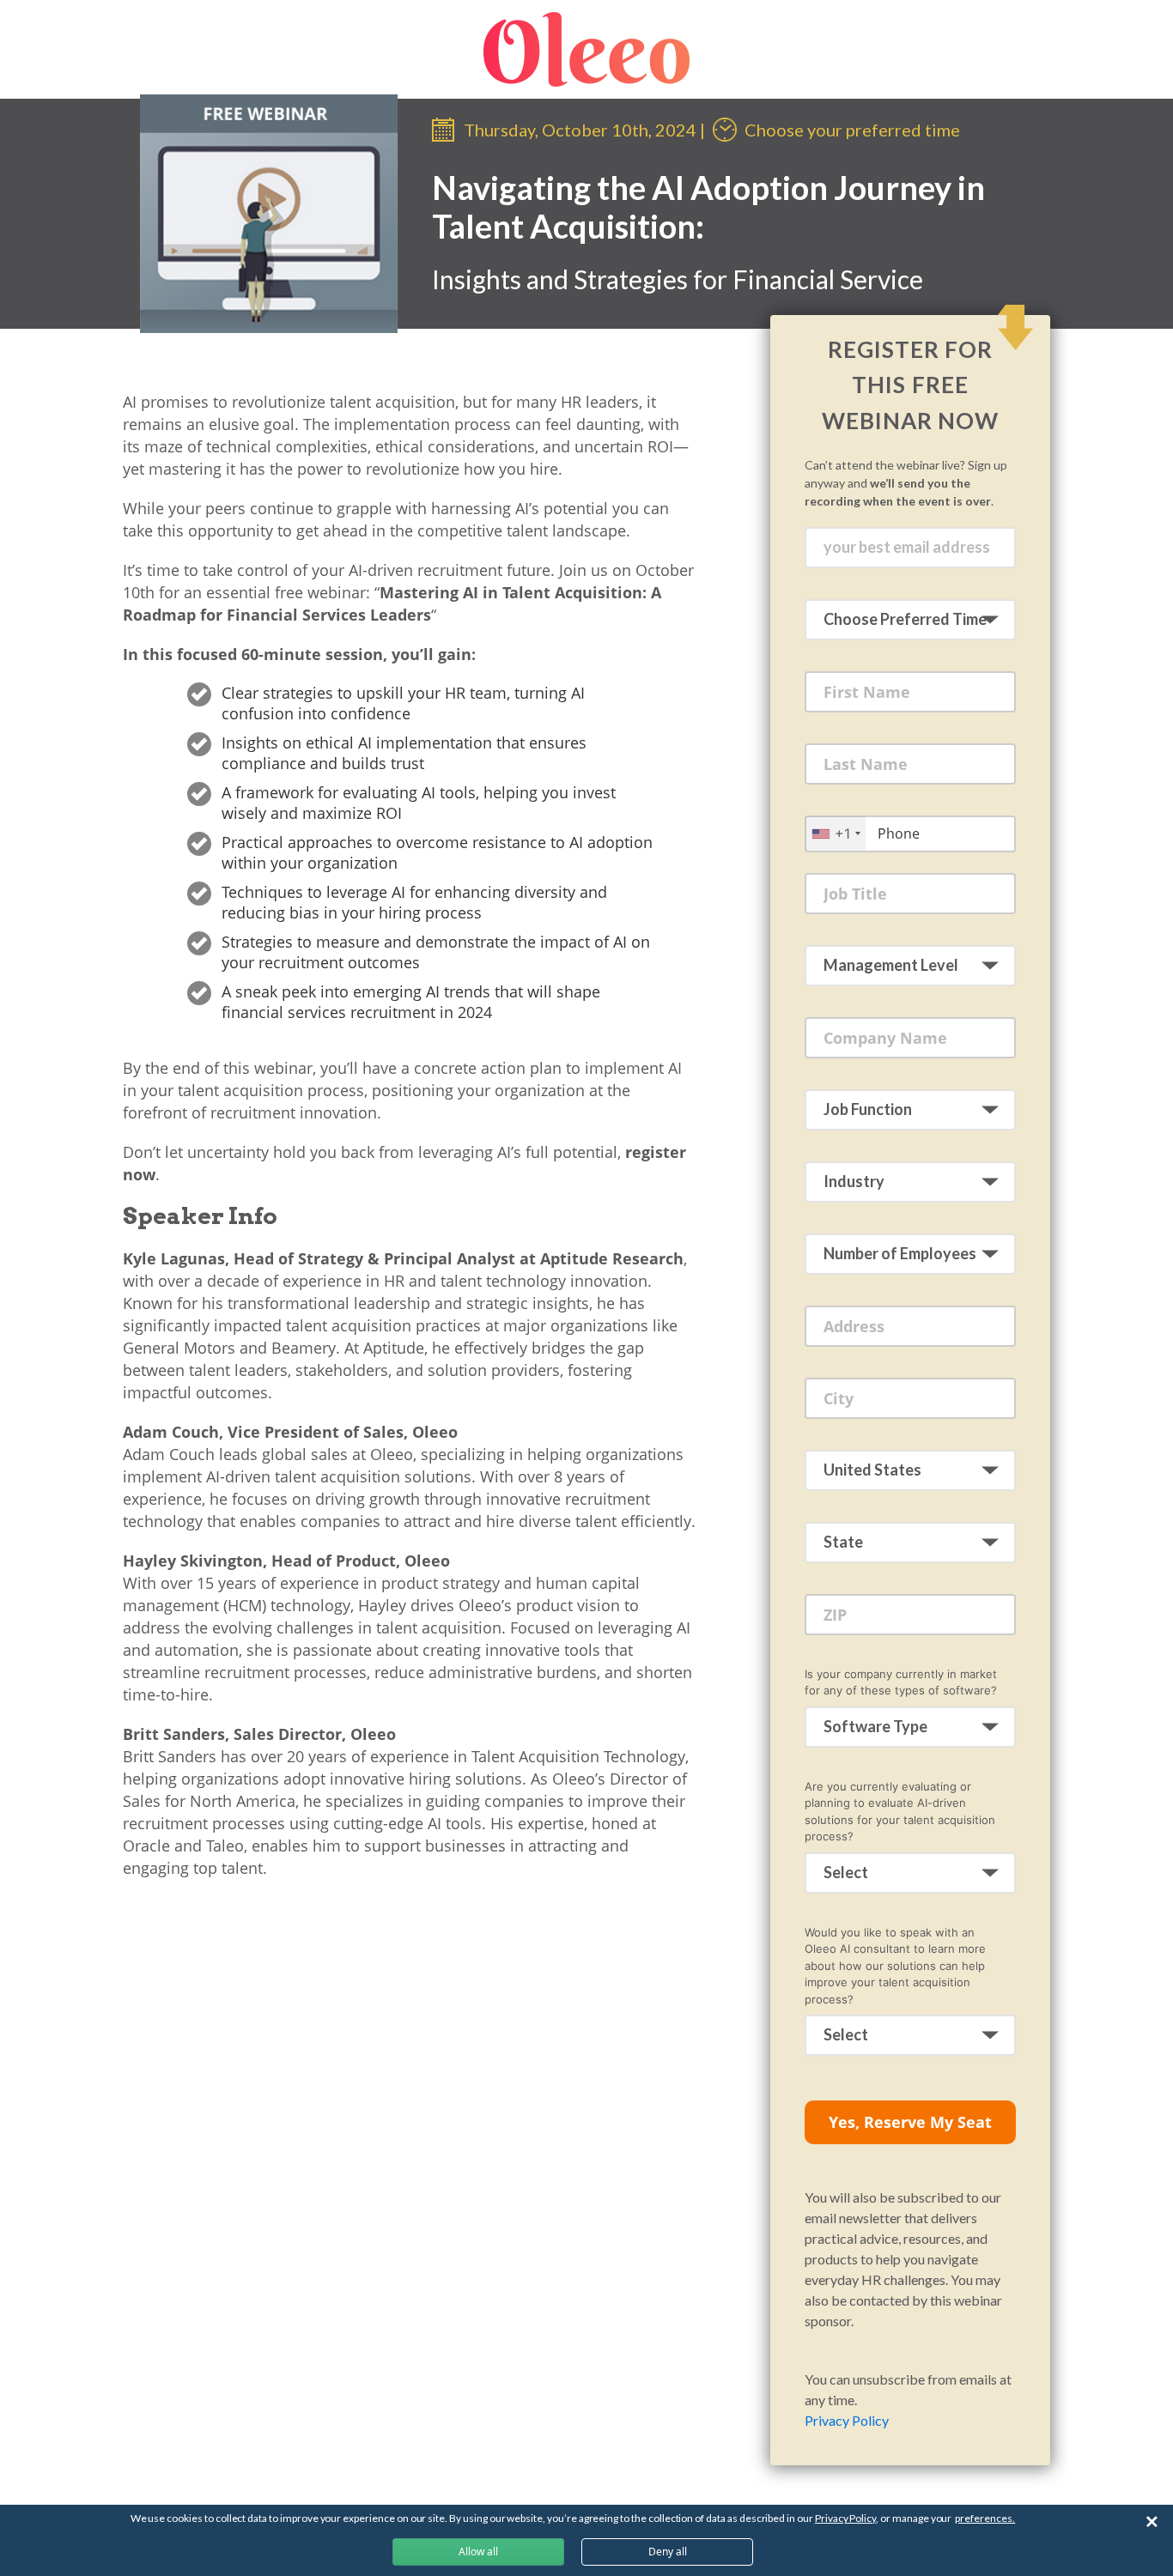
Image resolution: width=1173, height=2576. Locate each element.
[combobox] (836, 833)
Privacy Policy (847, 2420)
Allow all (478, 2552)
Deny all (668, 2552)
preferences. (985, 2518)
